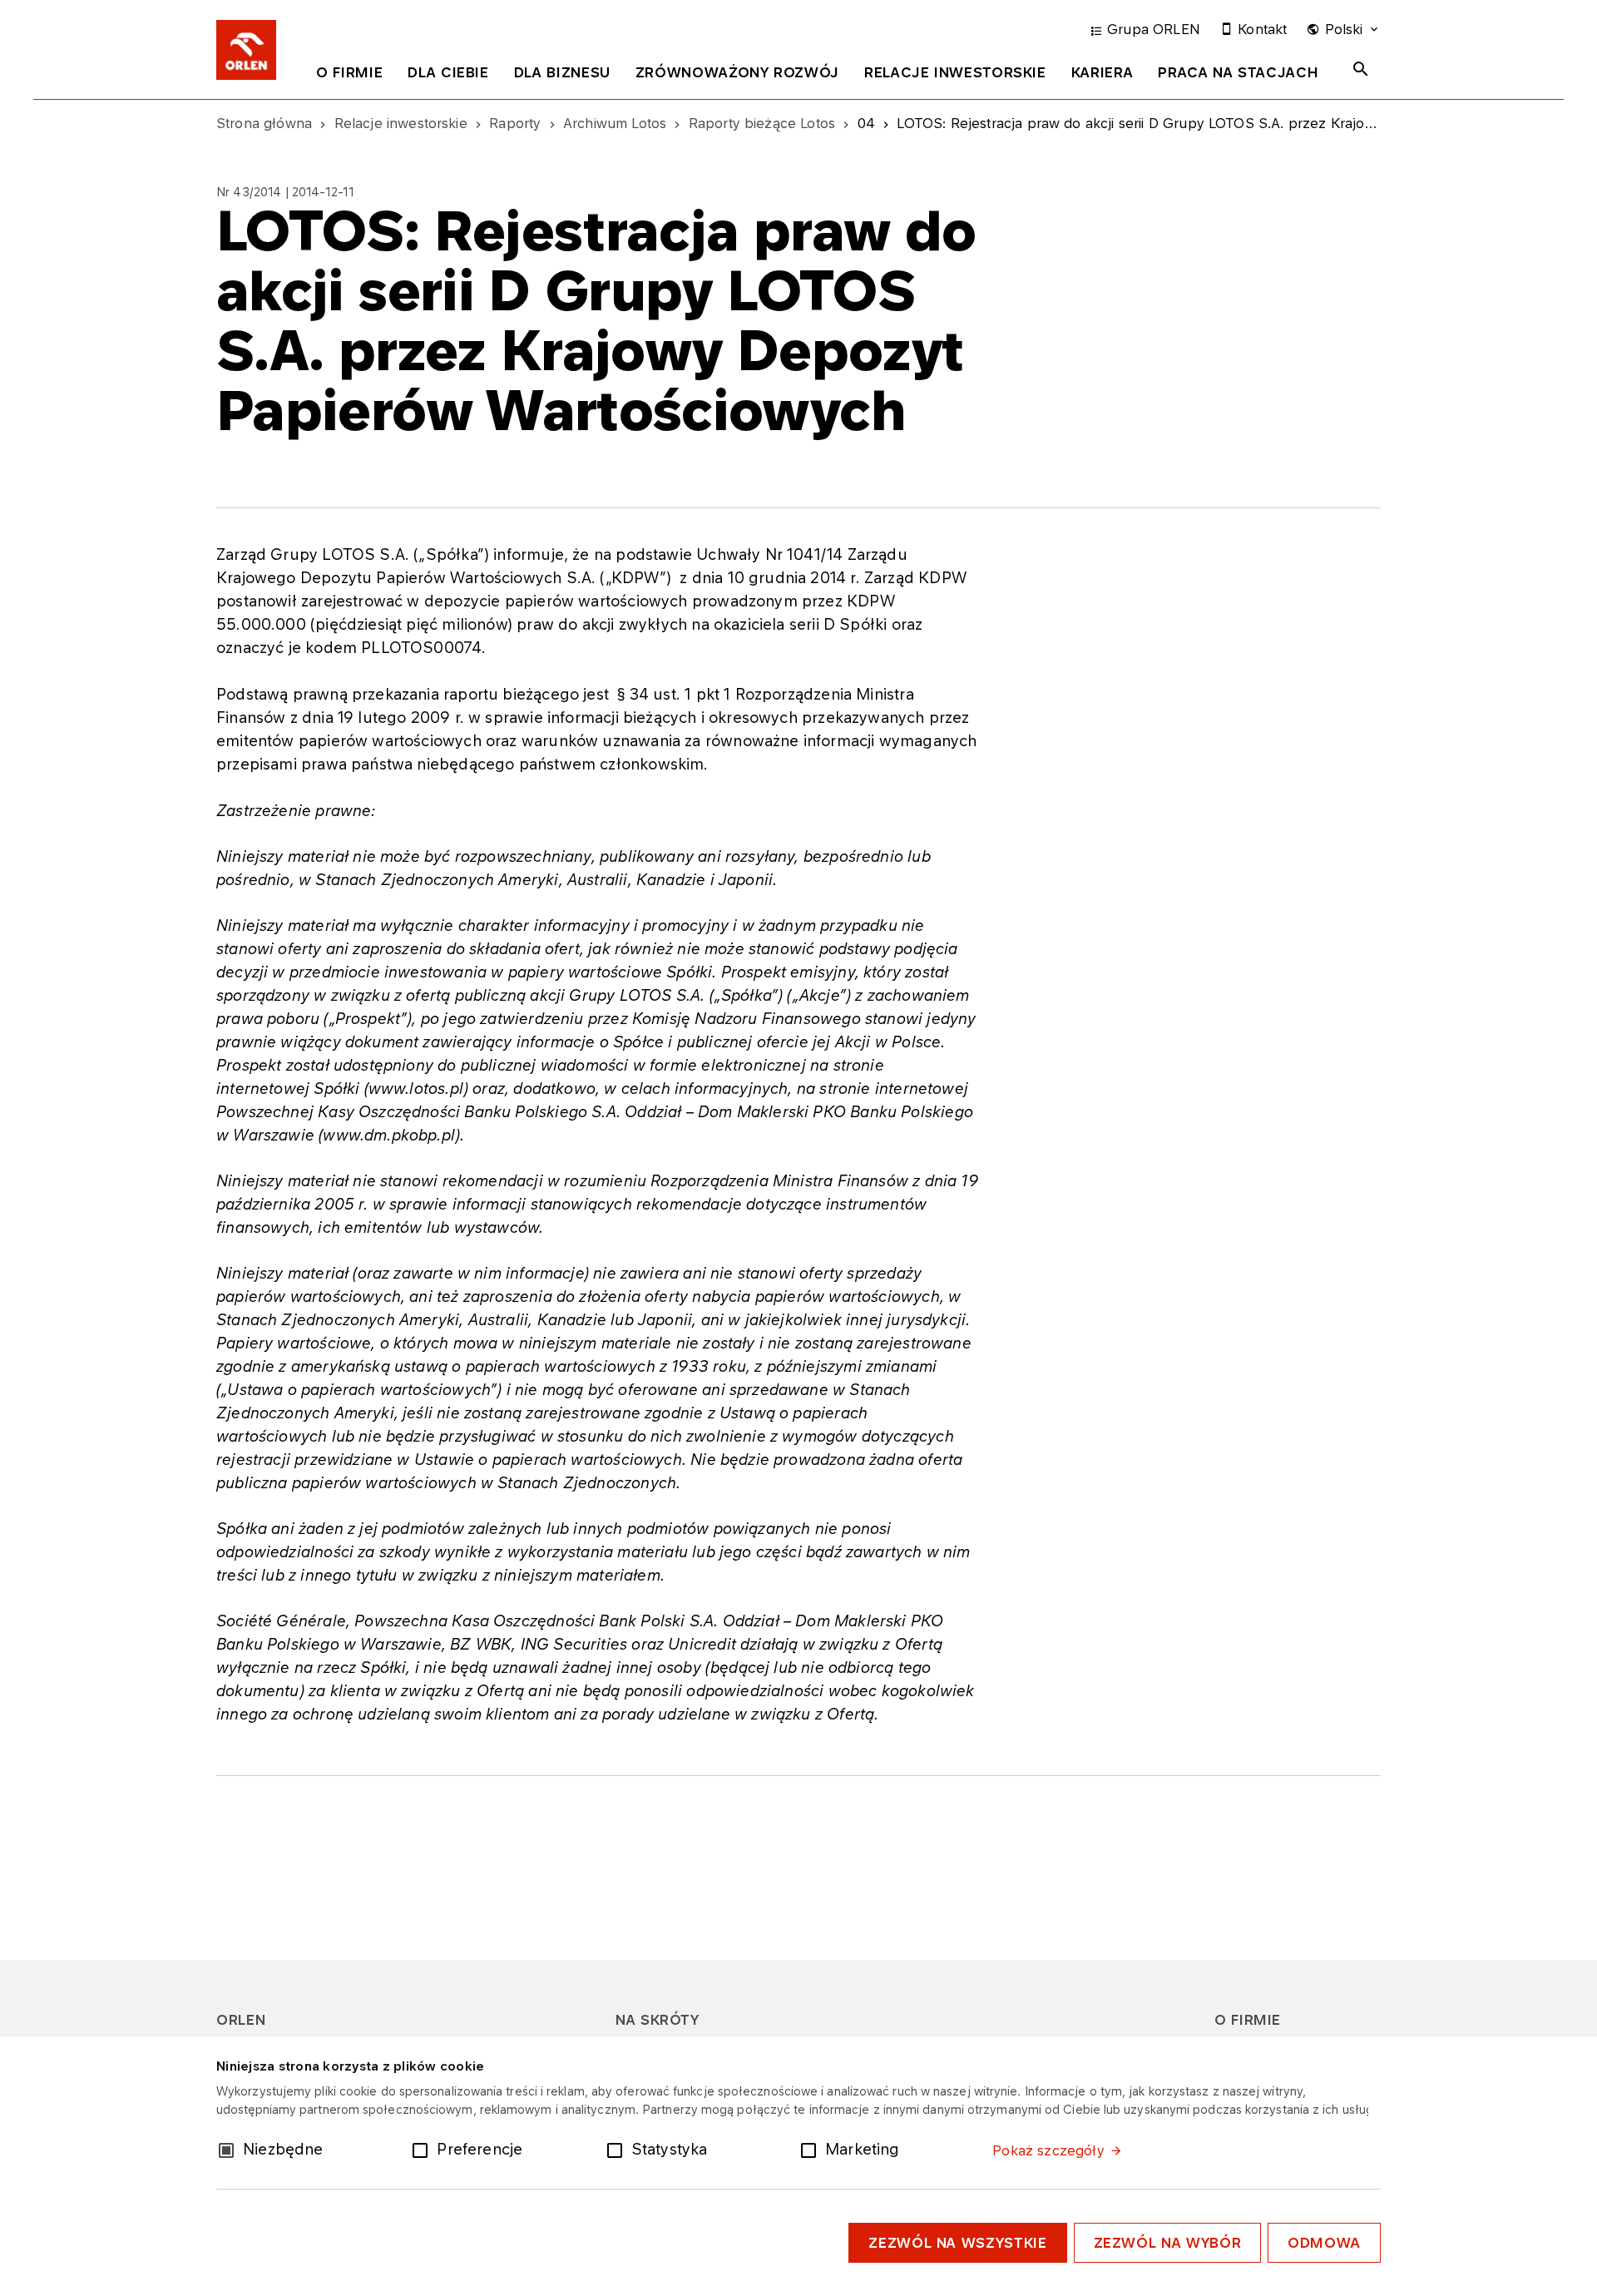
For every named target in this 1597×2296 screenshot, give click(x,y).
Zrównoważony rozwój (737, 72)
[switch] (423, 2149)
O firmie (349, 72)
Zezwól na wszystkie (957, 2243)
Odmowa (1324, 2243)
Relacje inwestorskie (955, 72)
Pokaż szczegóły (1048, 2150)
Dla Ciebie (448, 72)
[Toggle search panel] (1361, 69)
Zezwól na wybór (1168, 2243)
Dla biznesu (562, 72)
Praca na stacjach (1238, 72)
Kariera (1102, 72)
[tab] (349, 76)
